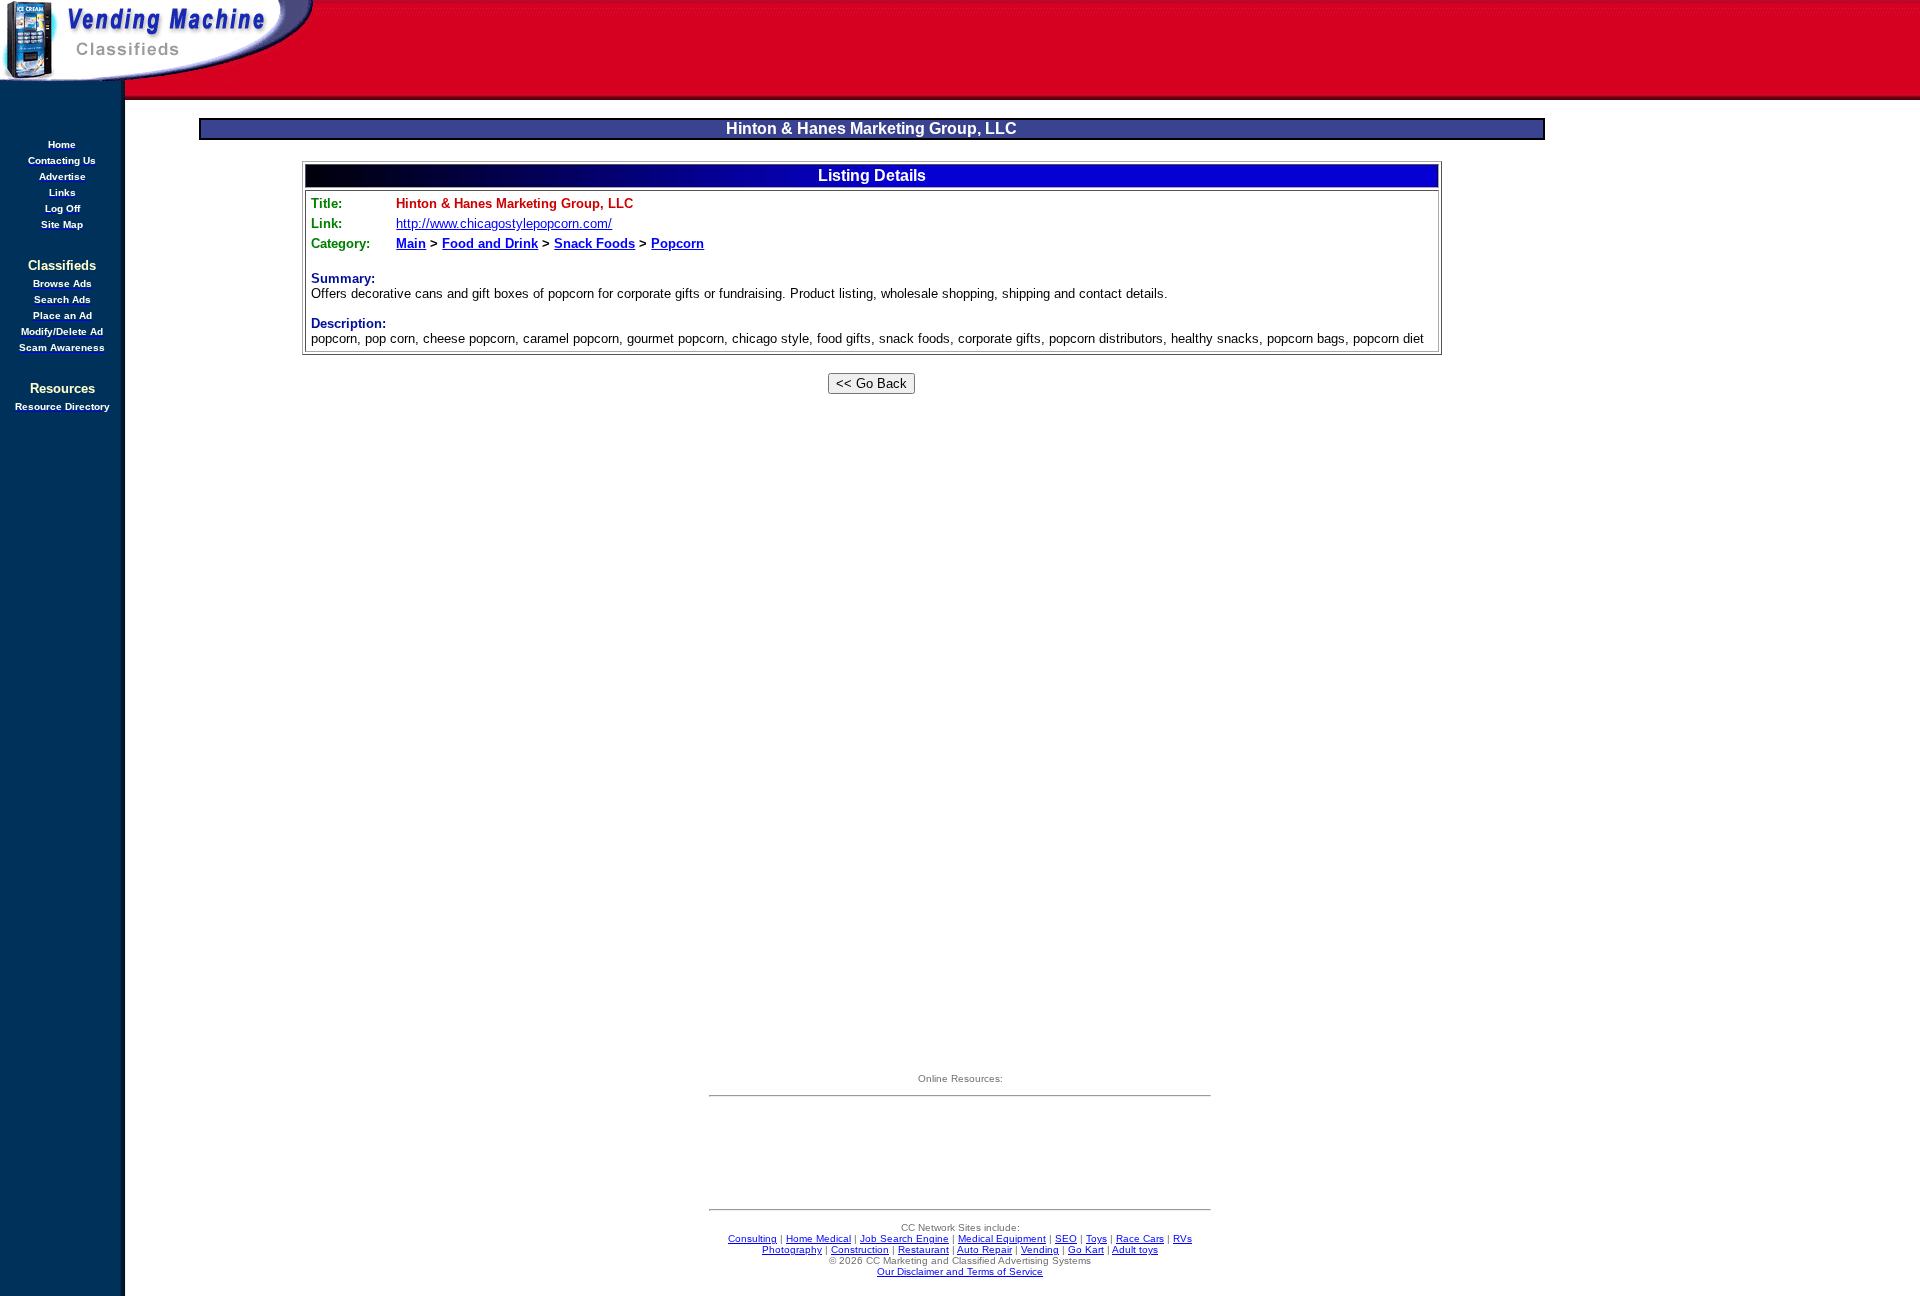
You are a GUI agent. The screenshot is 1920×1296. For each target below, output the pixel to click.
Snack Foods (594, 243)
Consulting (752, 1238)
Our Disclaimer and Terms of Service (960, 1271)
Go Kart (1086, 1249)
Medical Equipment (1002, 1238)
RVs (1182, 1238)
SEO (1066, 1238)
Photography (792, 1249)
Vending (1040, 1249)
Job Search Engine (904, 1238)
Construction (860, 1249)
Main (411, 243)
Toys (1096, 1238)
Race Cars (1140, 1238)
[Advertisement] (1118, 50)
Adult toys (1135, 1249)
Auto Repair (984, 1249)
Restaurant (923, 1249)
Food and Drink (490, 243)
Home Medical (818, 1238)
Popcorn (677, 243)
